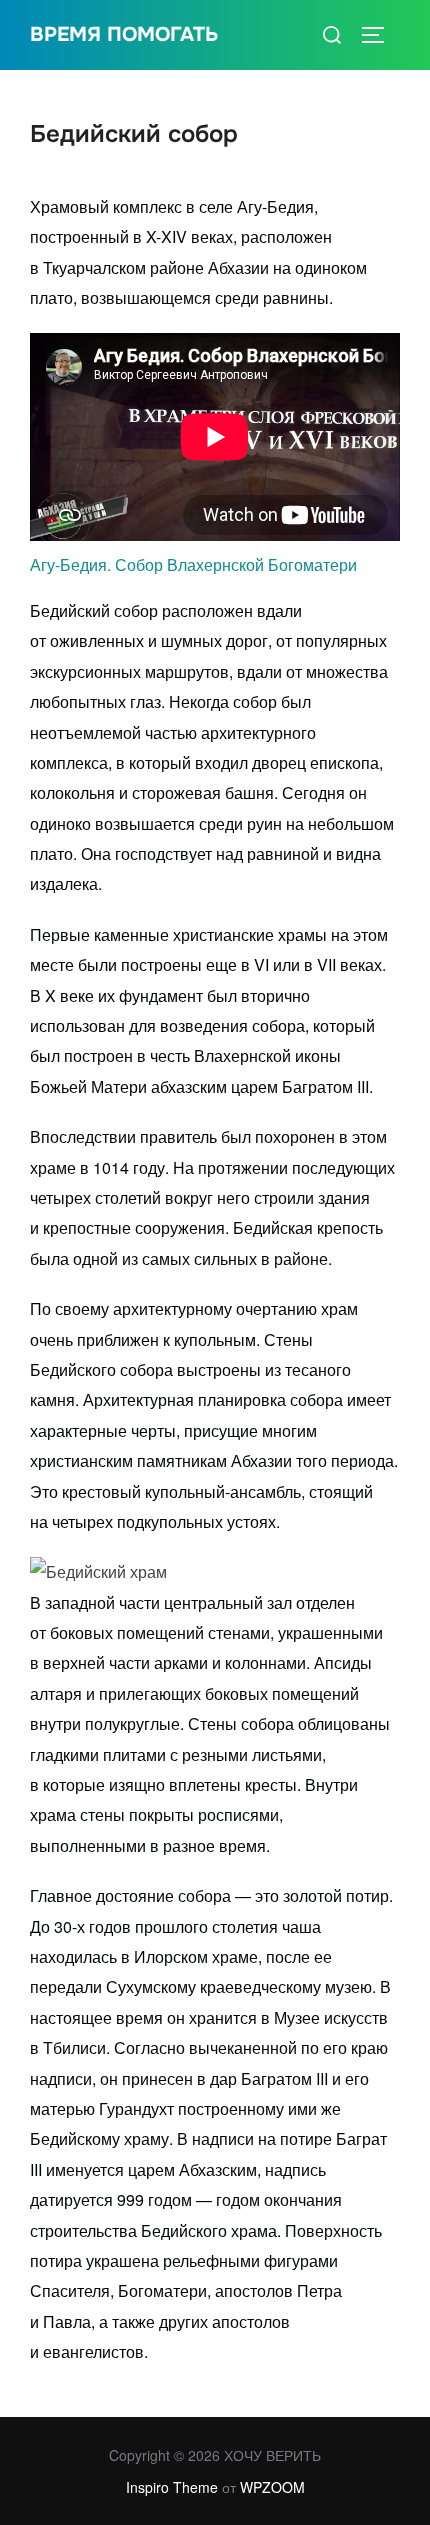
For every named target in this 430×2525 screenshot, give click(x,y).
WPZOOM (272, 2487)
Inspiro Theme (172, 2487)
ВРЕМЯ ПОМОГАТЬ (124, 34)
